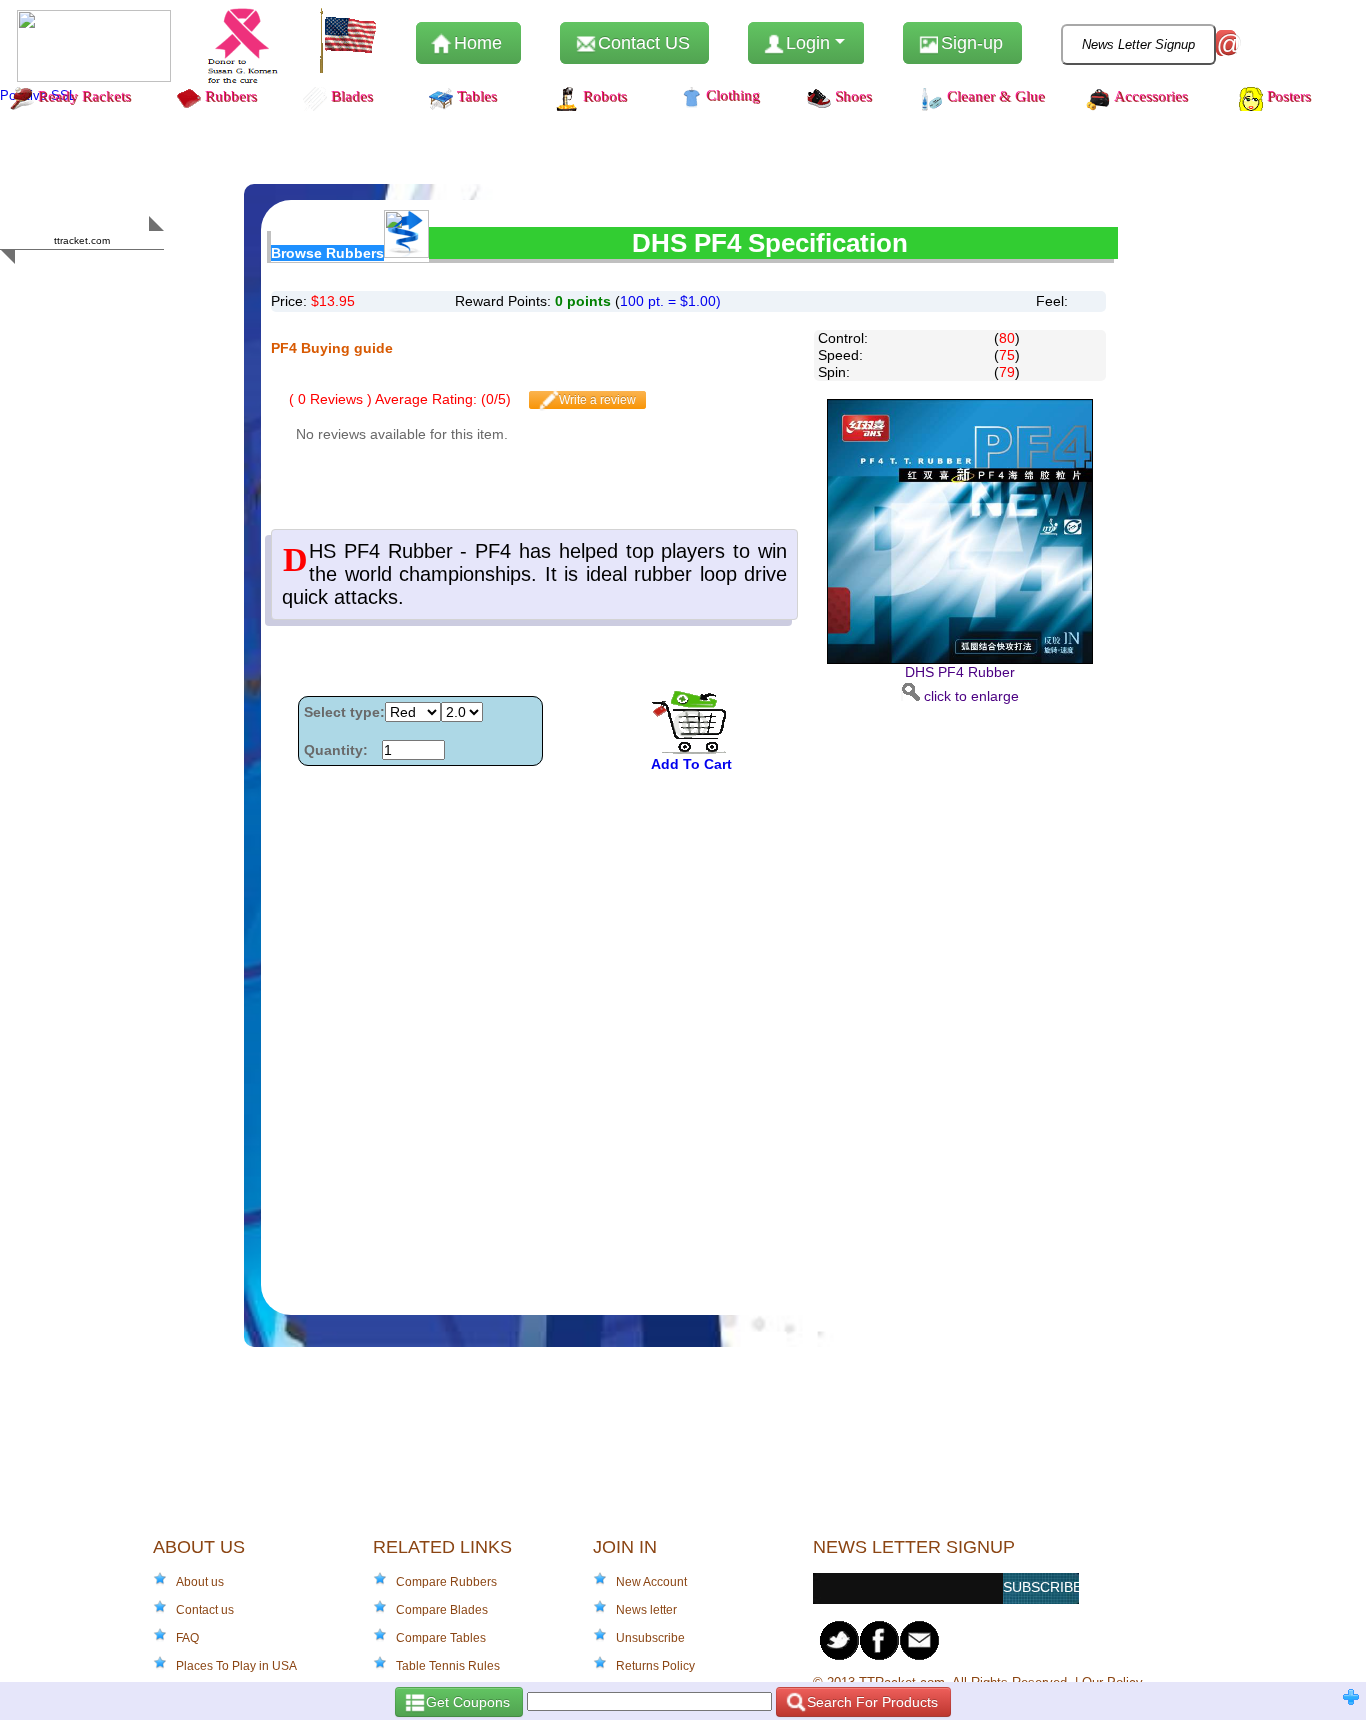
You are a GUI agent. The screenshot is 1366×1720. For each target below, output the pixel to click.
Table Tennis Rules (448, 1666)
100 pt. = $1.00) (670, 301)
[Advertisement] (960, 1005)
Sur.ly (120, 279)
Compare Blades (442, 1610)
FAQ (187, 1638)
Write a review (596, 400)
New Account (651, 1582)
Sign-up (969, 43)
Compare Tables (441, 1638)
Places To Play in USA (236, 1666)
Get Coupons (466, 1702)
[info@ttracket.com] (920, 1640)
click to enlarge (962, 683)
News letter (646, 1610)
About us (200, 1582)
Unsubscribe (650, 1638)
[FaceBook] (880, 1640)
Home (475, 43)
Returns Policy (655, 1666)
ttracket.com (82, 240)
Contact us (205, 1610)
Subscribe (1041, 1587)
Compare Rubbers (446, 1582)
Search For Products (870, 1702)
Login (808, 43)
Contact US (641, 43)
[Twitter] (840, 1640)
